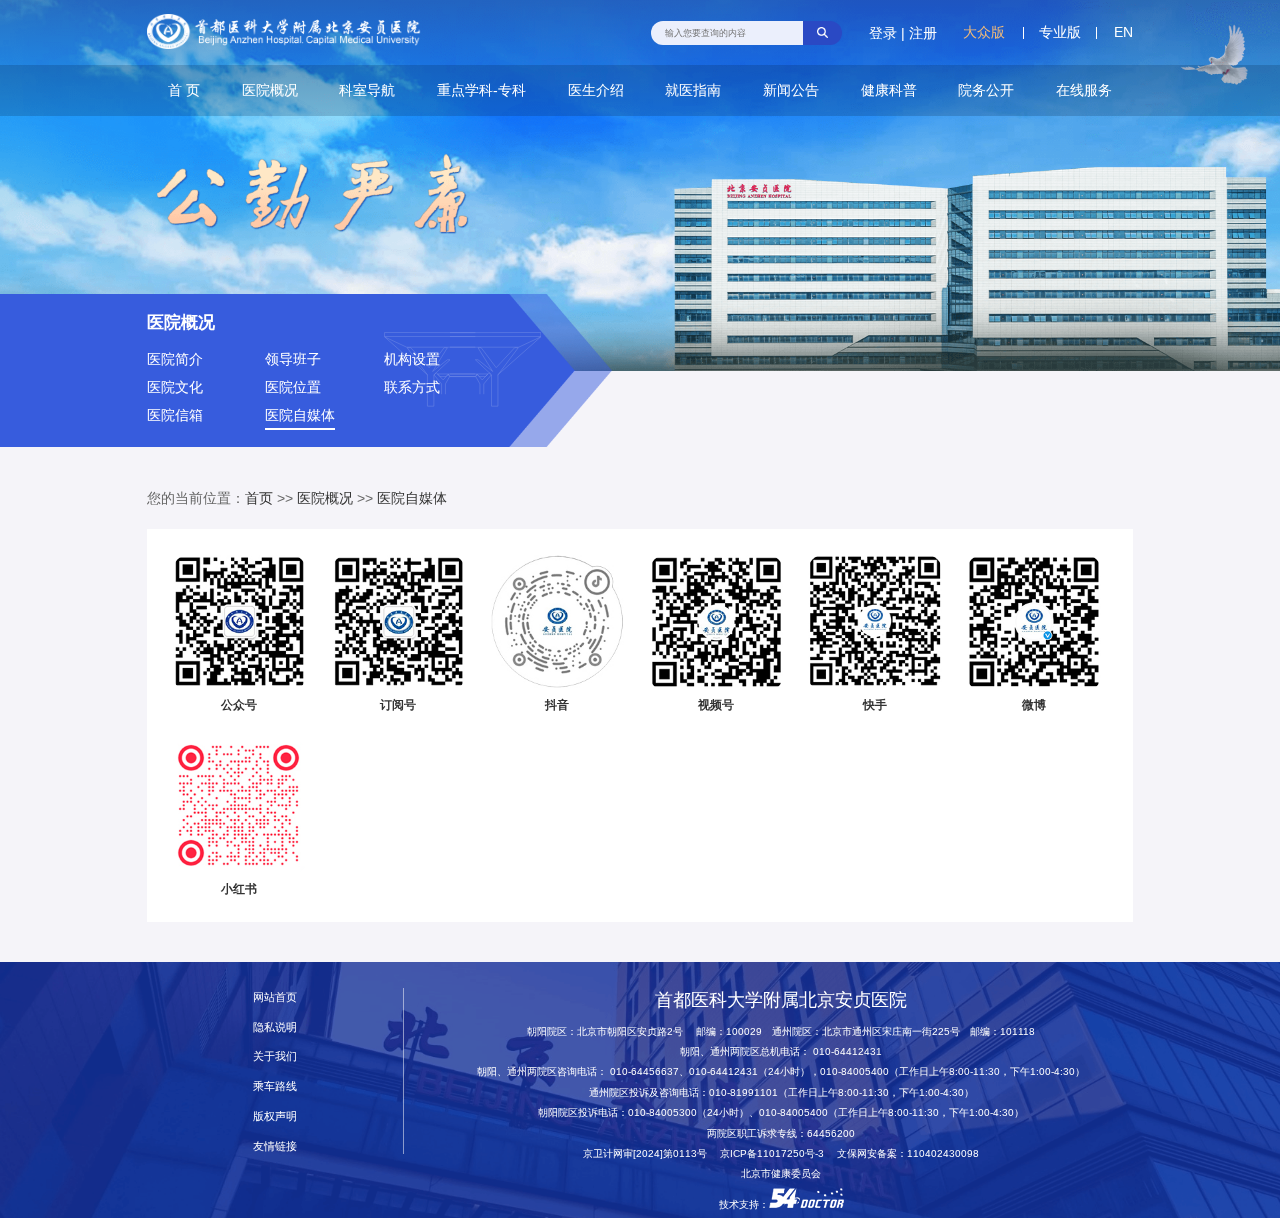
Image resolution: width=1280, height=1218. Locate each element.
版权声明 (275, 1116)
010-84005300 (662, 1112)
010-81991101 (743, 1092)
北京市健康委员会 (781, 1173)
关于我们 (275, 1056)
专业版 (1060, 32)
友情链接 (275, 1146)
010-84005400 (854, 1071)
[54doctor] (806, 1204)
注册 (923, 33)
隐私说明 (275, 1027)
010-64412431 (847, 1051)
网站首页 (275, 997)
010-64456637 (644, 1071)
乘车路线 (275, 1086)
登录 (883, 33)
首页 (259, 498)
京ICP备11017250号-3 (777, 1153)
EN (1123, 32)
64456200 (831, 1133)
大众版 (984, 32)
